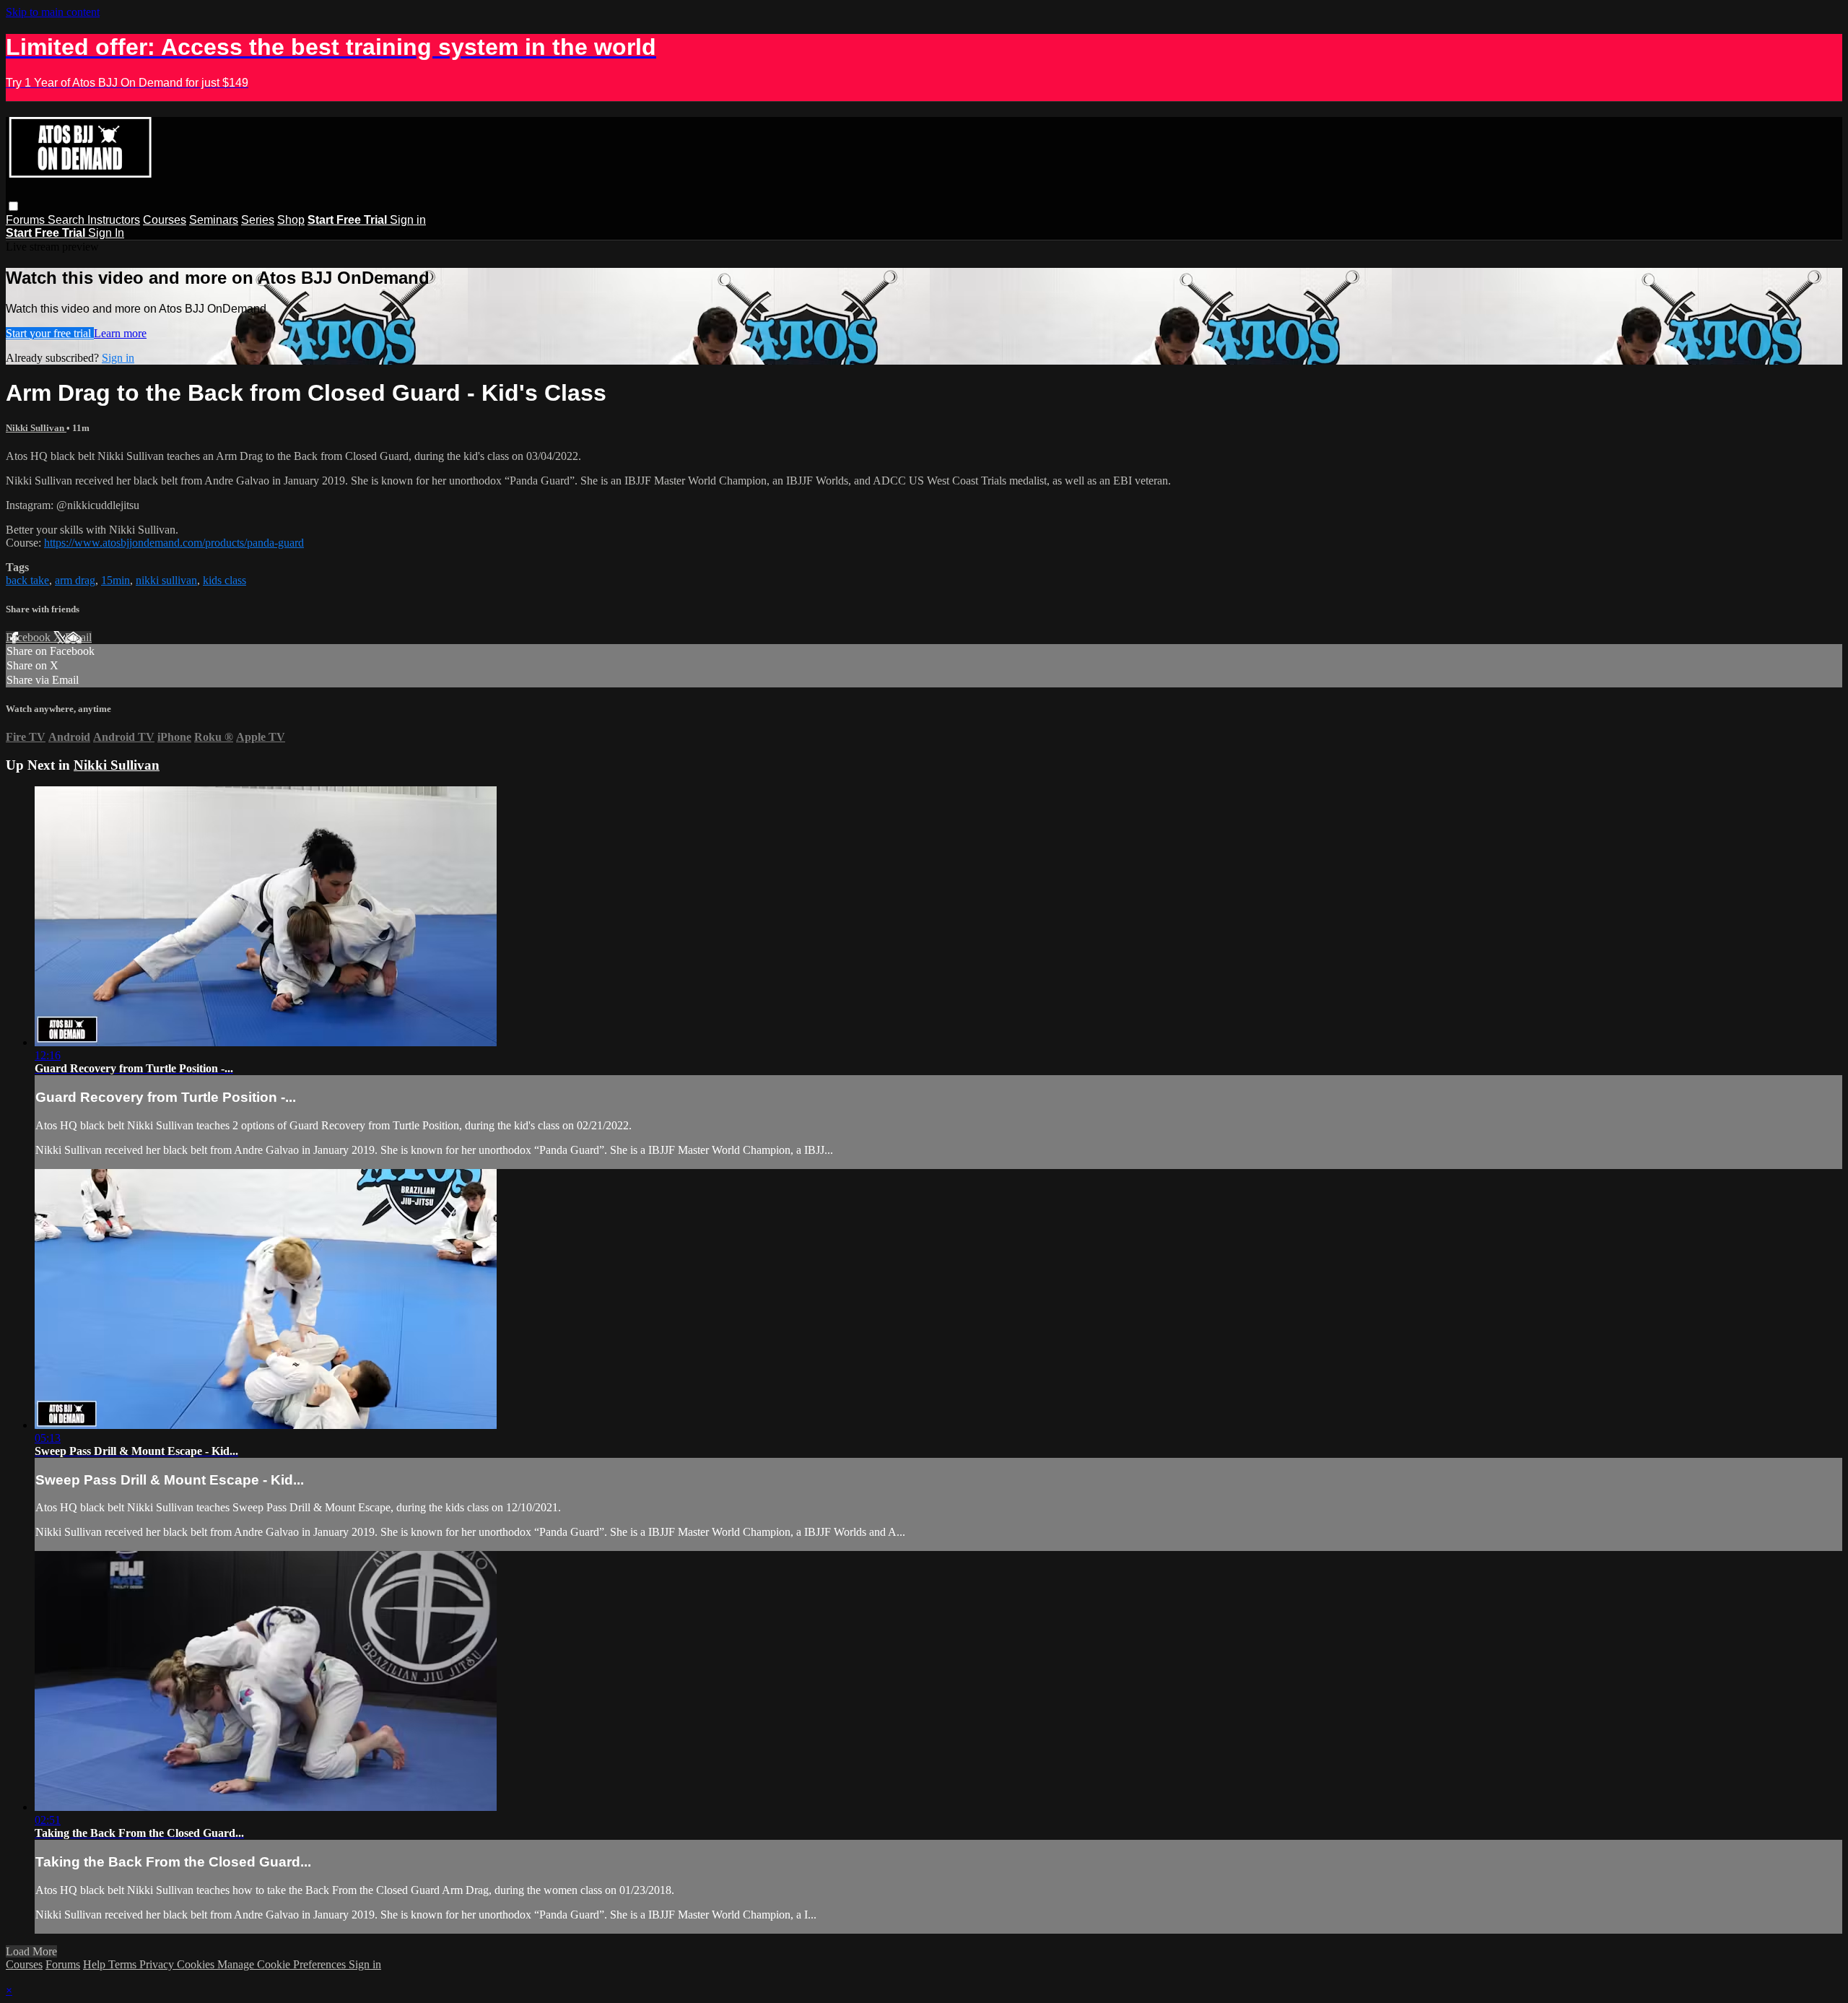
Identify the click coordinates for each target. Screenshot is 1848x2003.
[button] (13, 206)
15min (115, 580)
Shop (291, 220)
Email (78, 637)
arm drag (75, 580)
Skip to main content (53, 12)
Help (96, 1964)
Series (258, 220)
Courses (165, 220)
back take (27, 580)
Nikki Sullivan (36, 428)
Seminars (214, 220)
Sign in (408, 220)
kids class (225, 580)
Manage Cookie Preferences (283, 1964)
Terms (124, 1964)
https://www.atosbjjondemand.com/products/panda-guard (174, 543)
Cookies (197, 1964)
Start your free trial (50, 333)
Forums (27, 220)
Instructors (114, 220)
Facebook (30, 637)
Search (67, 220)
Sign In (106, 233)
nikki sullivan (166, 580)
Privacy (158, 1964)
